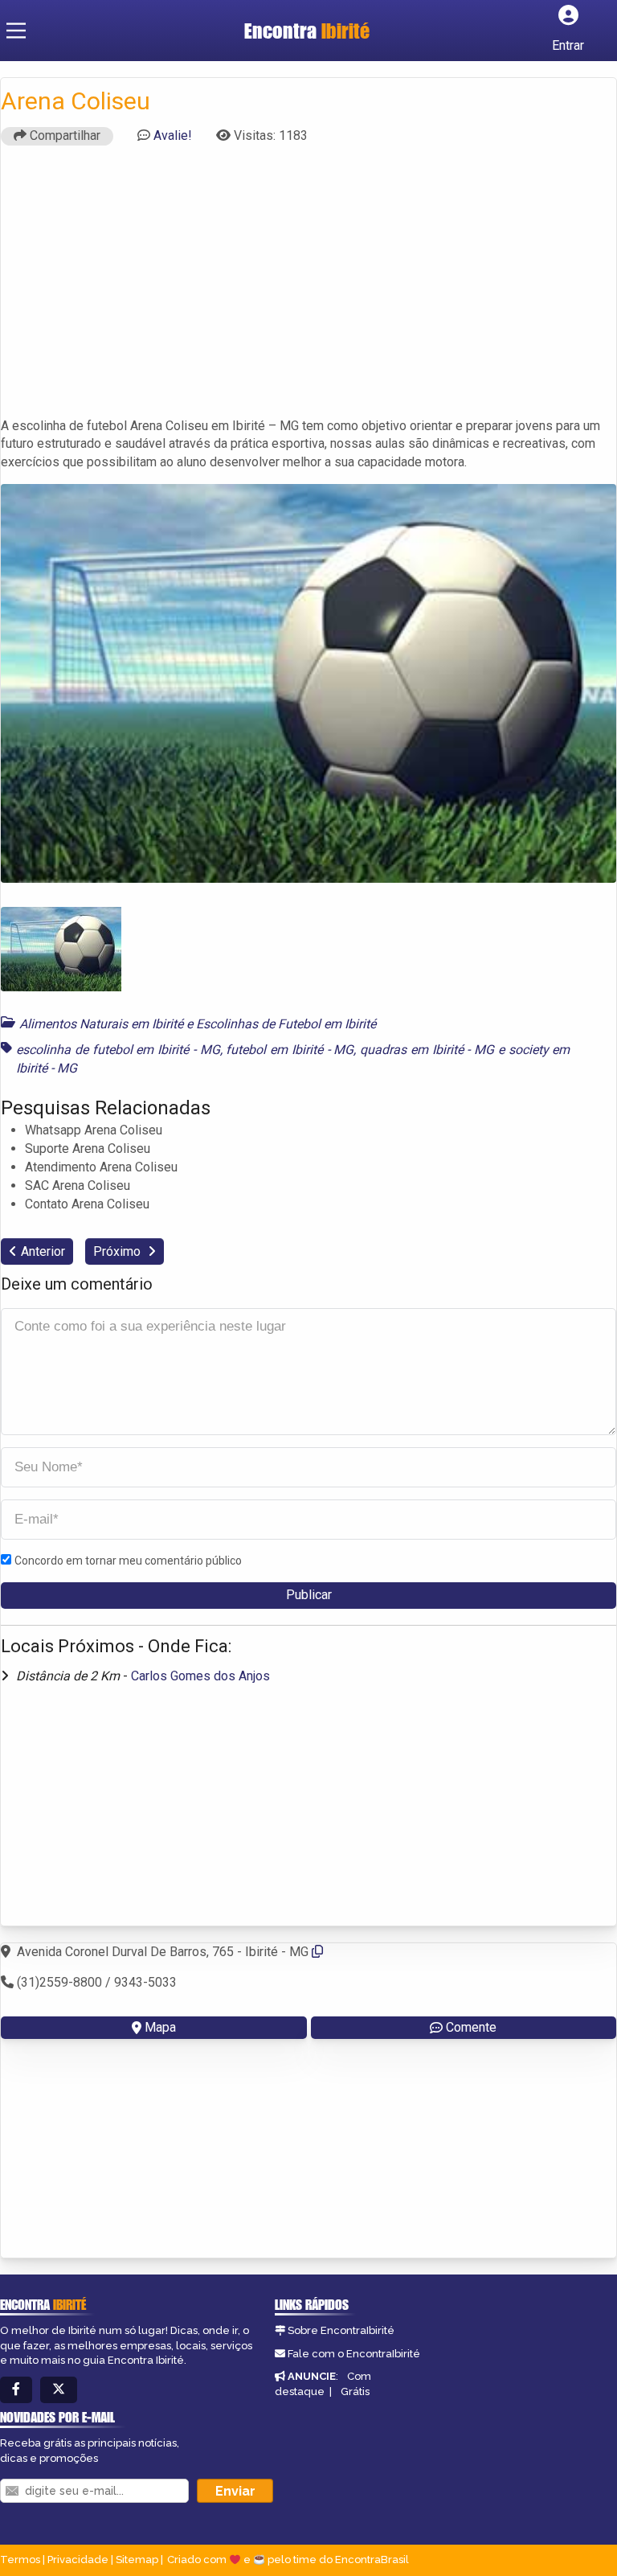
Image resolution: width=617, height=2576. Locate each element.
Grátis (355, 2391)
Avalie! (173, 135)
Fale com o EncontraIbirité (354, 2354)
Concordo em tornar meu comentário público (128, 1561)
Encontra (307, 31)
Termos (20, 2560)
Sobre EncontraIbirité (341, 2330)
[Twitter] (59, 2390)
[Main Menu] (16, 31)
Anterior (43, 1251)
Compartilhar (63, 135)
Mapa (160, 2027)
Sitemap (137, 2560)
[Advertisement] (308, 289)
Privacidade (78, 2560)
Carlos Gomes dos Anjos (200, 1676)
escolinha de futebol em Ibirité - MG (118, 1050)
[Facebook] (16, 2390)
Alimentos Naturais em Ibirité (101, 1024)
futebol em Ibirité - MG (290, 1050)
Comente (471, 2027)
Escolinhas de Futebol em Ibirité (286, 1024)
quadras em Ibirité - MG (427, 1050)
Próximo (118, 1251)
